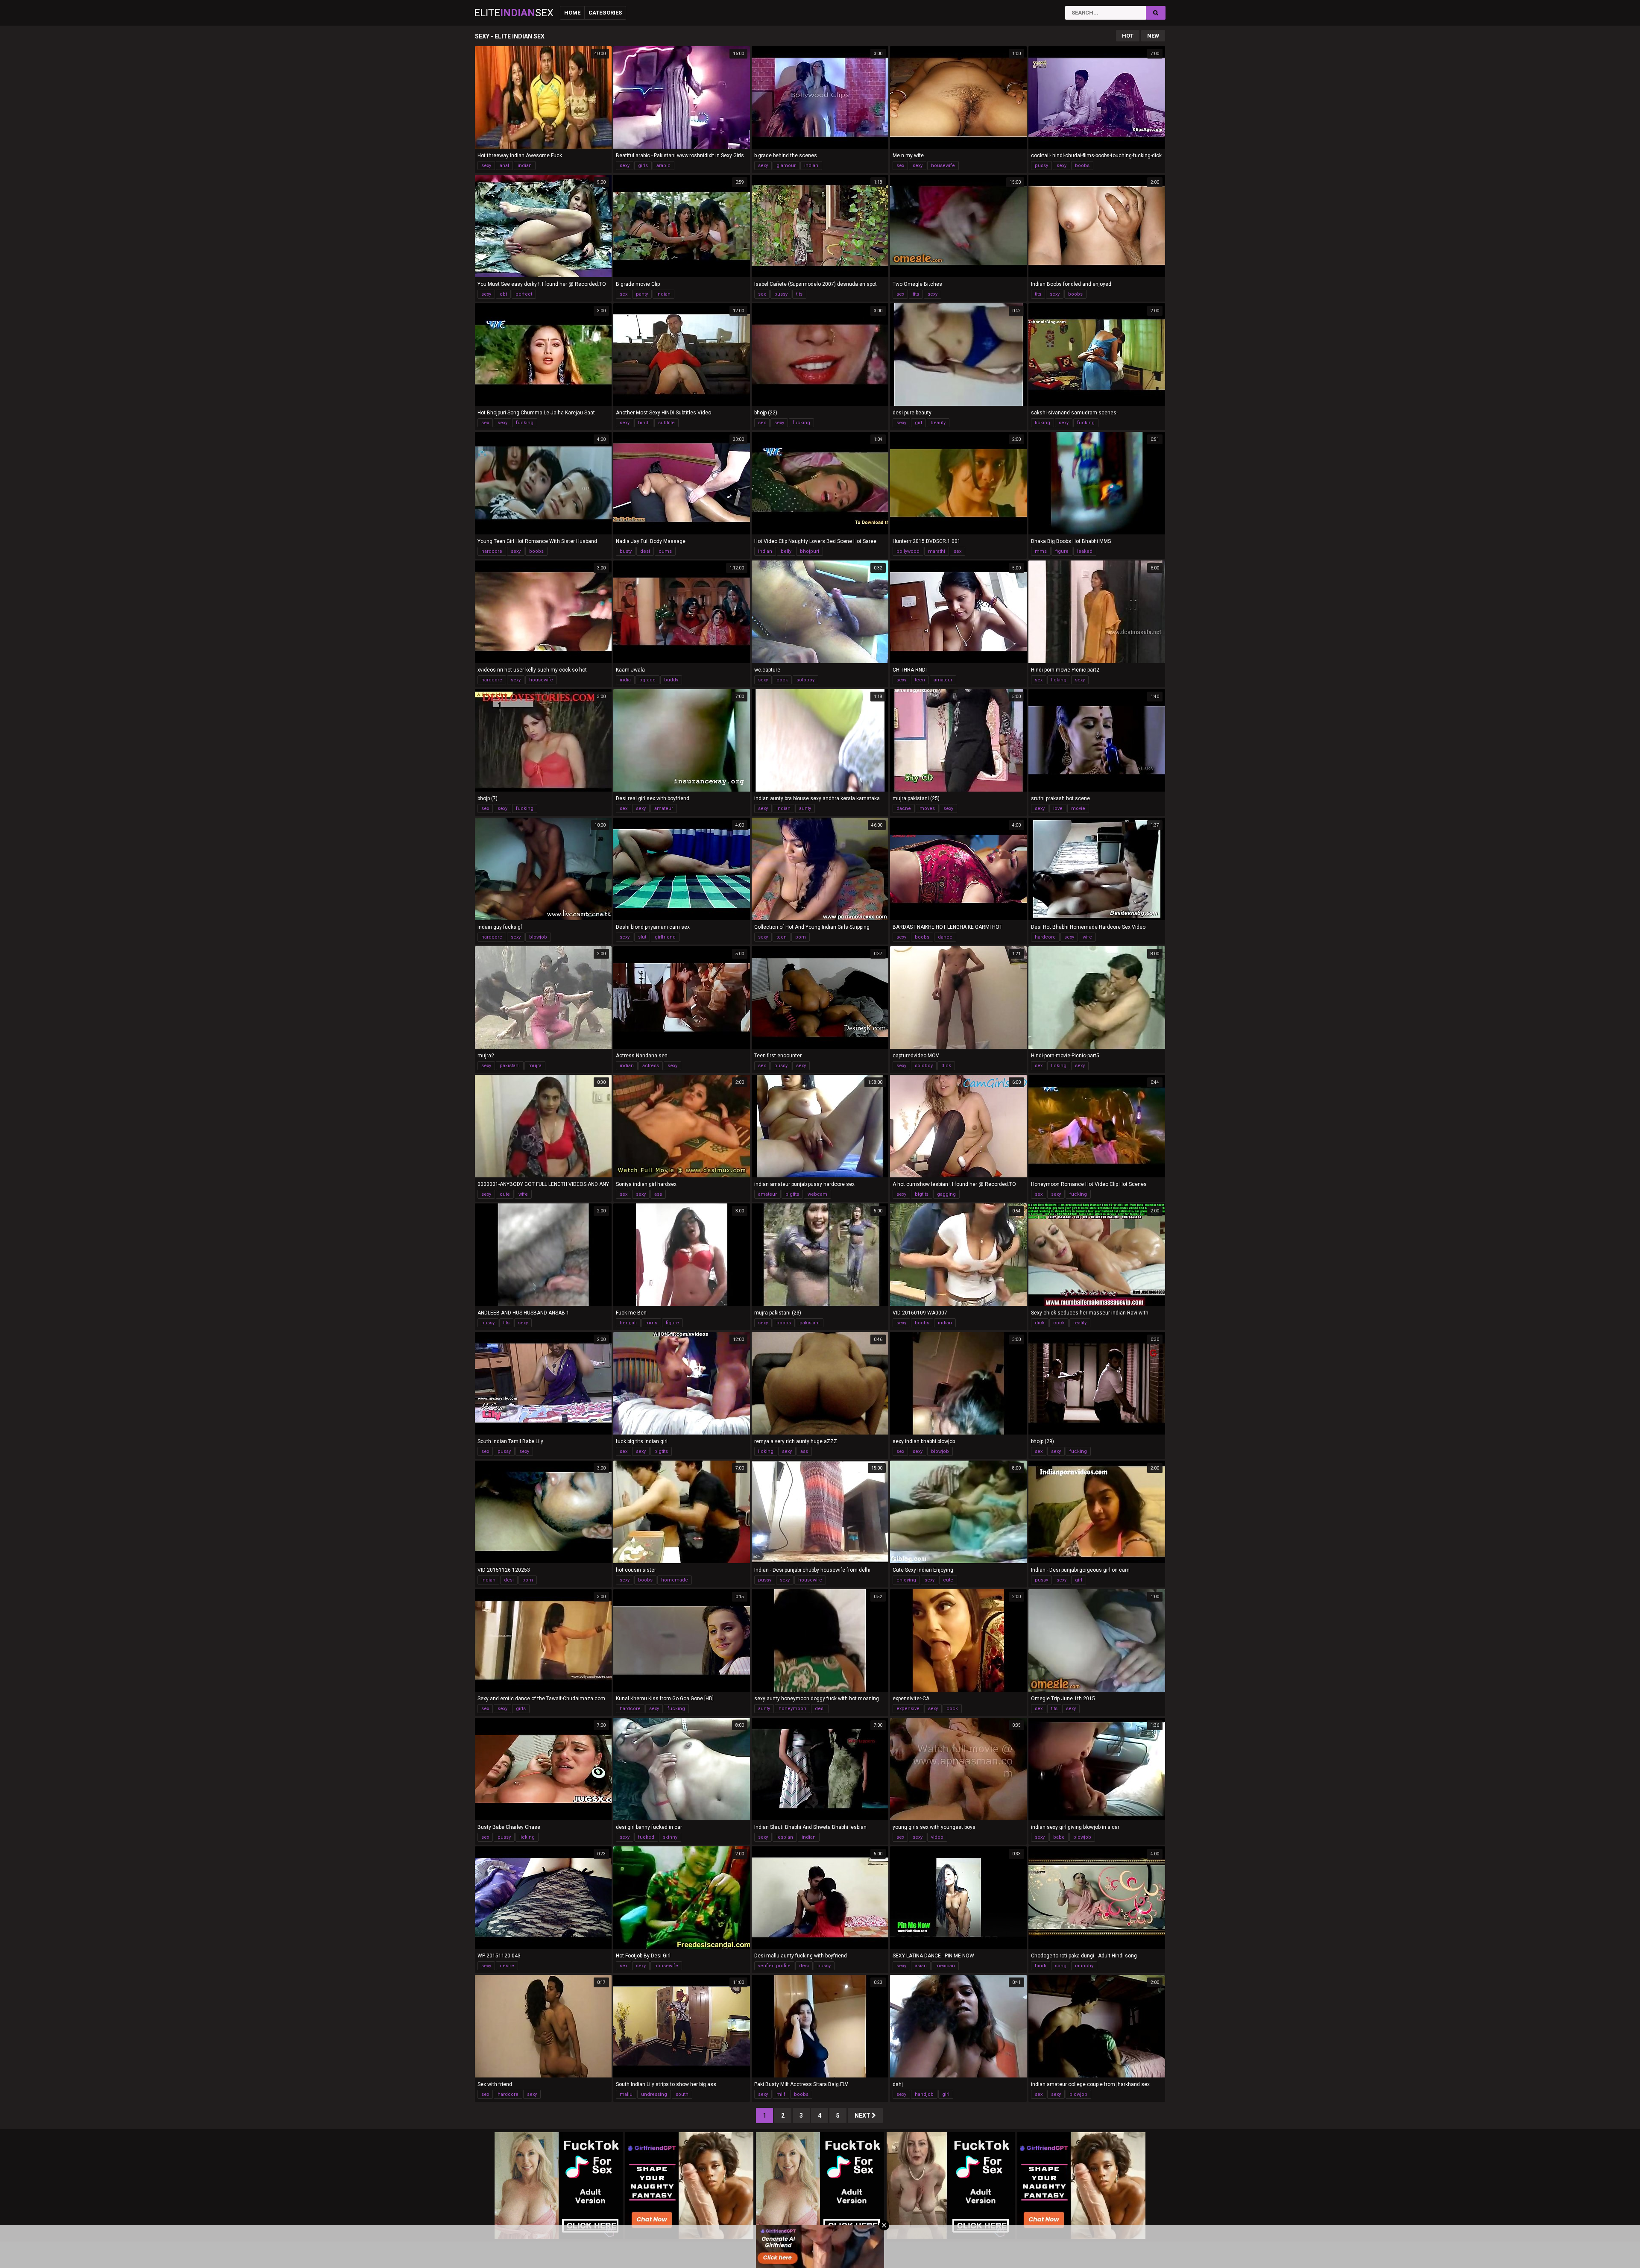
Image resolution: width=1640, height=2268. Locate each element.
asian (921, 1966)
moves (927, 808)
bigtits (792, 1194)
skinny (670, 1837)
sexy (486, 166)
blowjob (538, 937)
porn (801, 937)
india (625, 680)
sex (900, 166)
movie (1078, 808)
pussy (1041, 166)
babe (1059, 1837)
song (1061, 1966)
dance (945, 937)
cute (505, 1194)
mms (1041, 551)
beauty (938, 423)
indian (525, 166)
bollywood (908, 551)
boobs (1082, 166)
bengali (628, 1323)
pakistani (510, 1066)
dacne (904, 808)
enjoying (906, 1580)
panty (642, 294)
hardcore (492, 551)
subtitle (666, 423)
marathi (937, 551)
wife (1087, 937)
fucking (525, 423)
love (1058, 808)
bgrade (647, 680)
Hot (1128, 36)
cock (782, 680)
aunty (805, 808)
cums (665, 551)
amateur (943, 680)
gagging (946, 1194)
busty (626, 551)
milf (781, 2094)
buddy (671, 680)
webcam (817, 1194)
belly (786, 551)
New (1153, 36)
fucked (646, 1837)
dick (946, 1066)
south (682, 2094)
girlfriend (665, 937)
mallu (626, 2094)
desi (645, 551)
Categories (605, 13)
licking (1043, 423)
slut (642, 937)
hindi (644, 423)
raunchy (1084, 1966)
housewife (943, 166)
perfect (524, 294)
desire (507, 1966)
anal (504, 166)
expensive (908, 1709)
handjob (924, 2094)
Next (863, 2115)
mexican (945, 1966)
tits (799, 294)
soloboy (805, 680)
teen (920, 680)
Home (572, 13)
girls (643, 166)
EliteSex (514, 13)
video (937, 1837)
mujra (535, 1066)
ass (658, 1194)
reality (1080, 1323)
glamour (786, 166)
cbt (503, 294)
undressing (654, 2094)
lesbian (785, 1837)
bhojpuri (810, 551)
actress (651, 1066)
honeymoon (792, 1709)
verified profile (774, 1966)
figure (1062, 551)
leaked (1085, 551)
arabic (663, 166)
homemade (675, 1580)
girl (918, 423)
